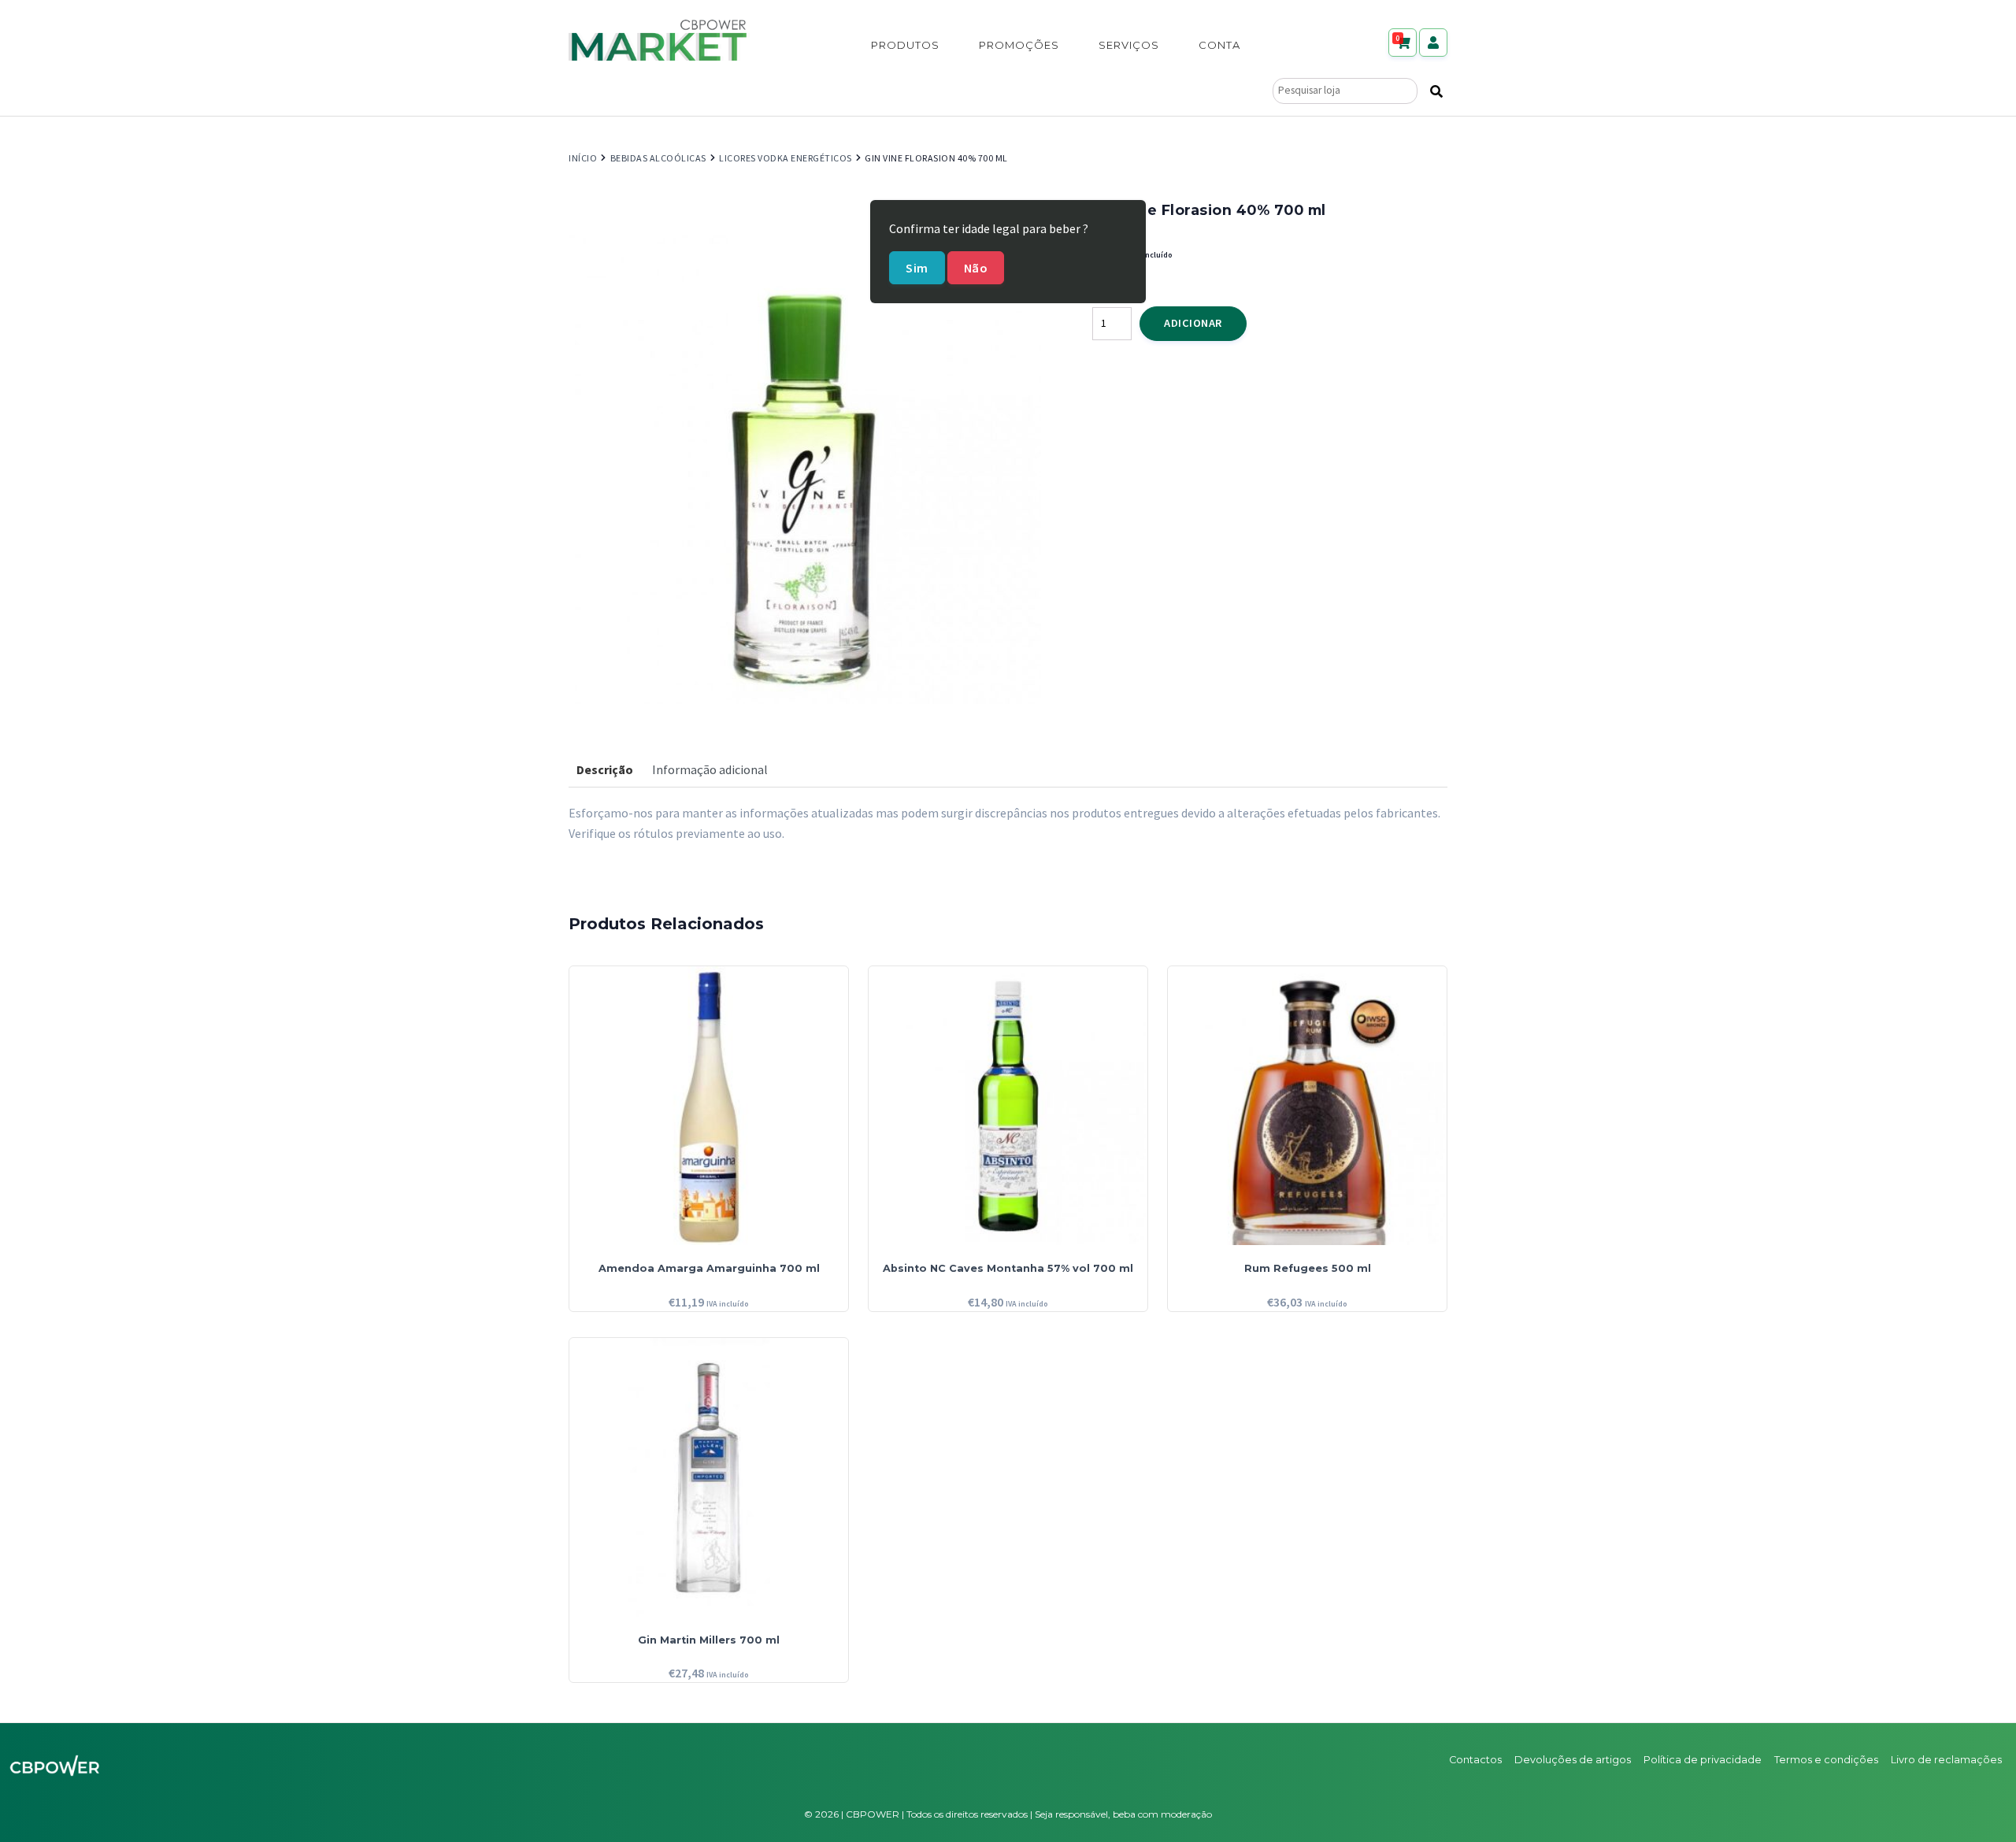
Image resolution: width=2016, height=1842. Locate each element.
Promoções (1019, 45)
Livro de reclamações (1946, 1760)
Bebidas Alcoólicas (658, 158)
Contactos (1475, 1760)
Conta (1219, 45)
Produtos (905, 45)
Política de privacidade (1703, 1760)
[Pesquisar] (1436, 91)
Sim (917, 268)
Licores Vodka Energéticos (786, 158)
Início (583, 158)
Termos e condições (1826, 1760)
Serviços (1129, 45)
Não (976, 268)
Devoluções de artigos (1573, 1760)
